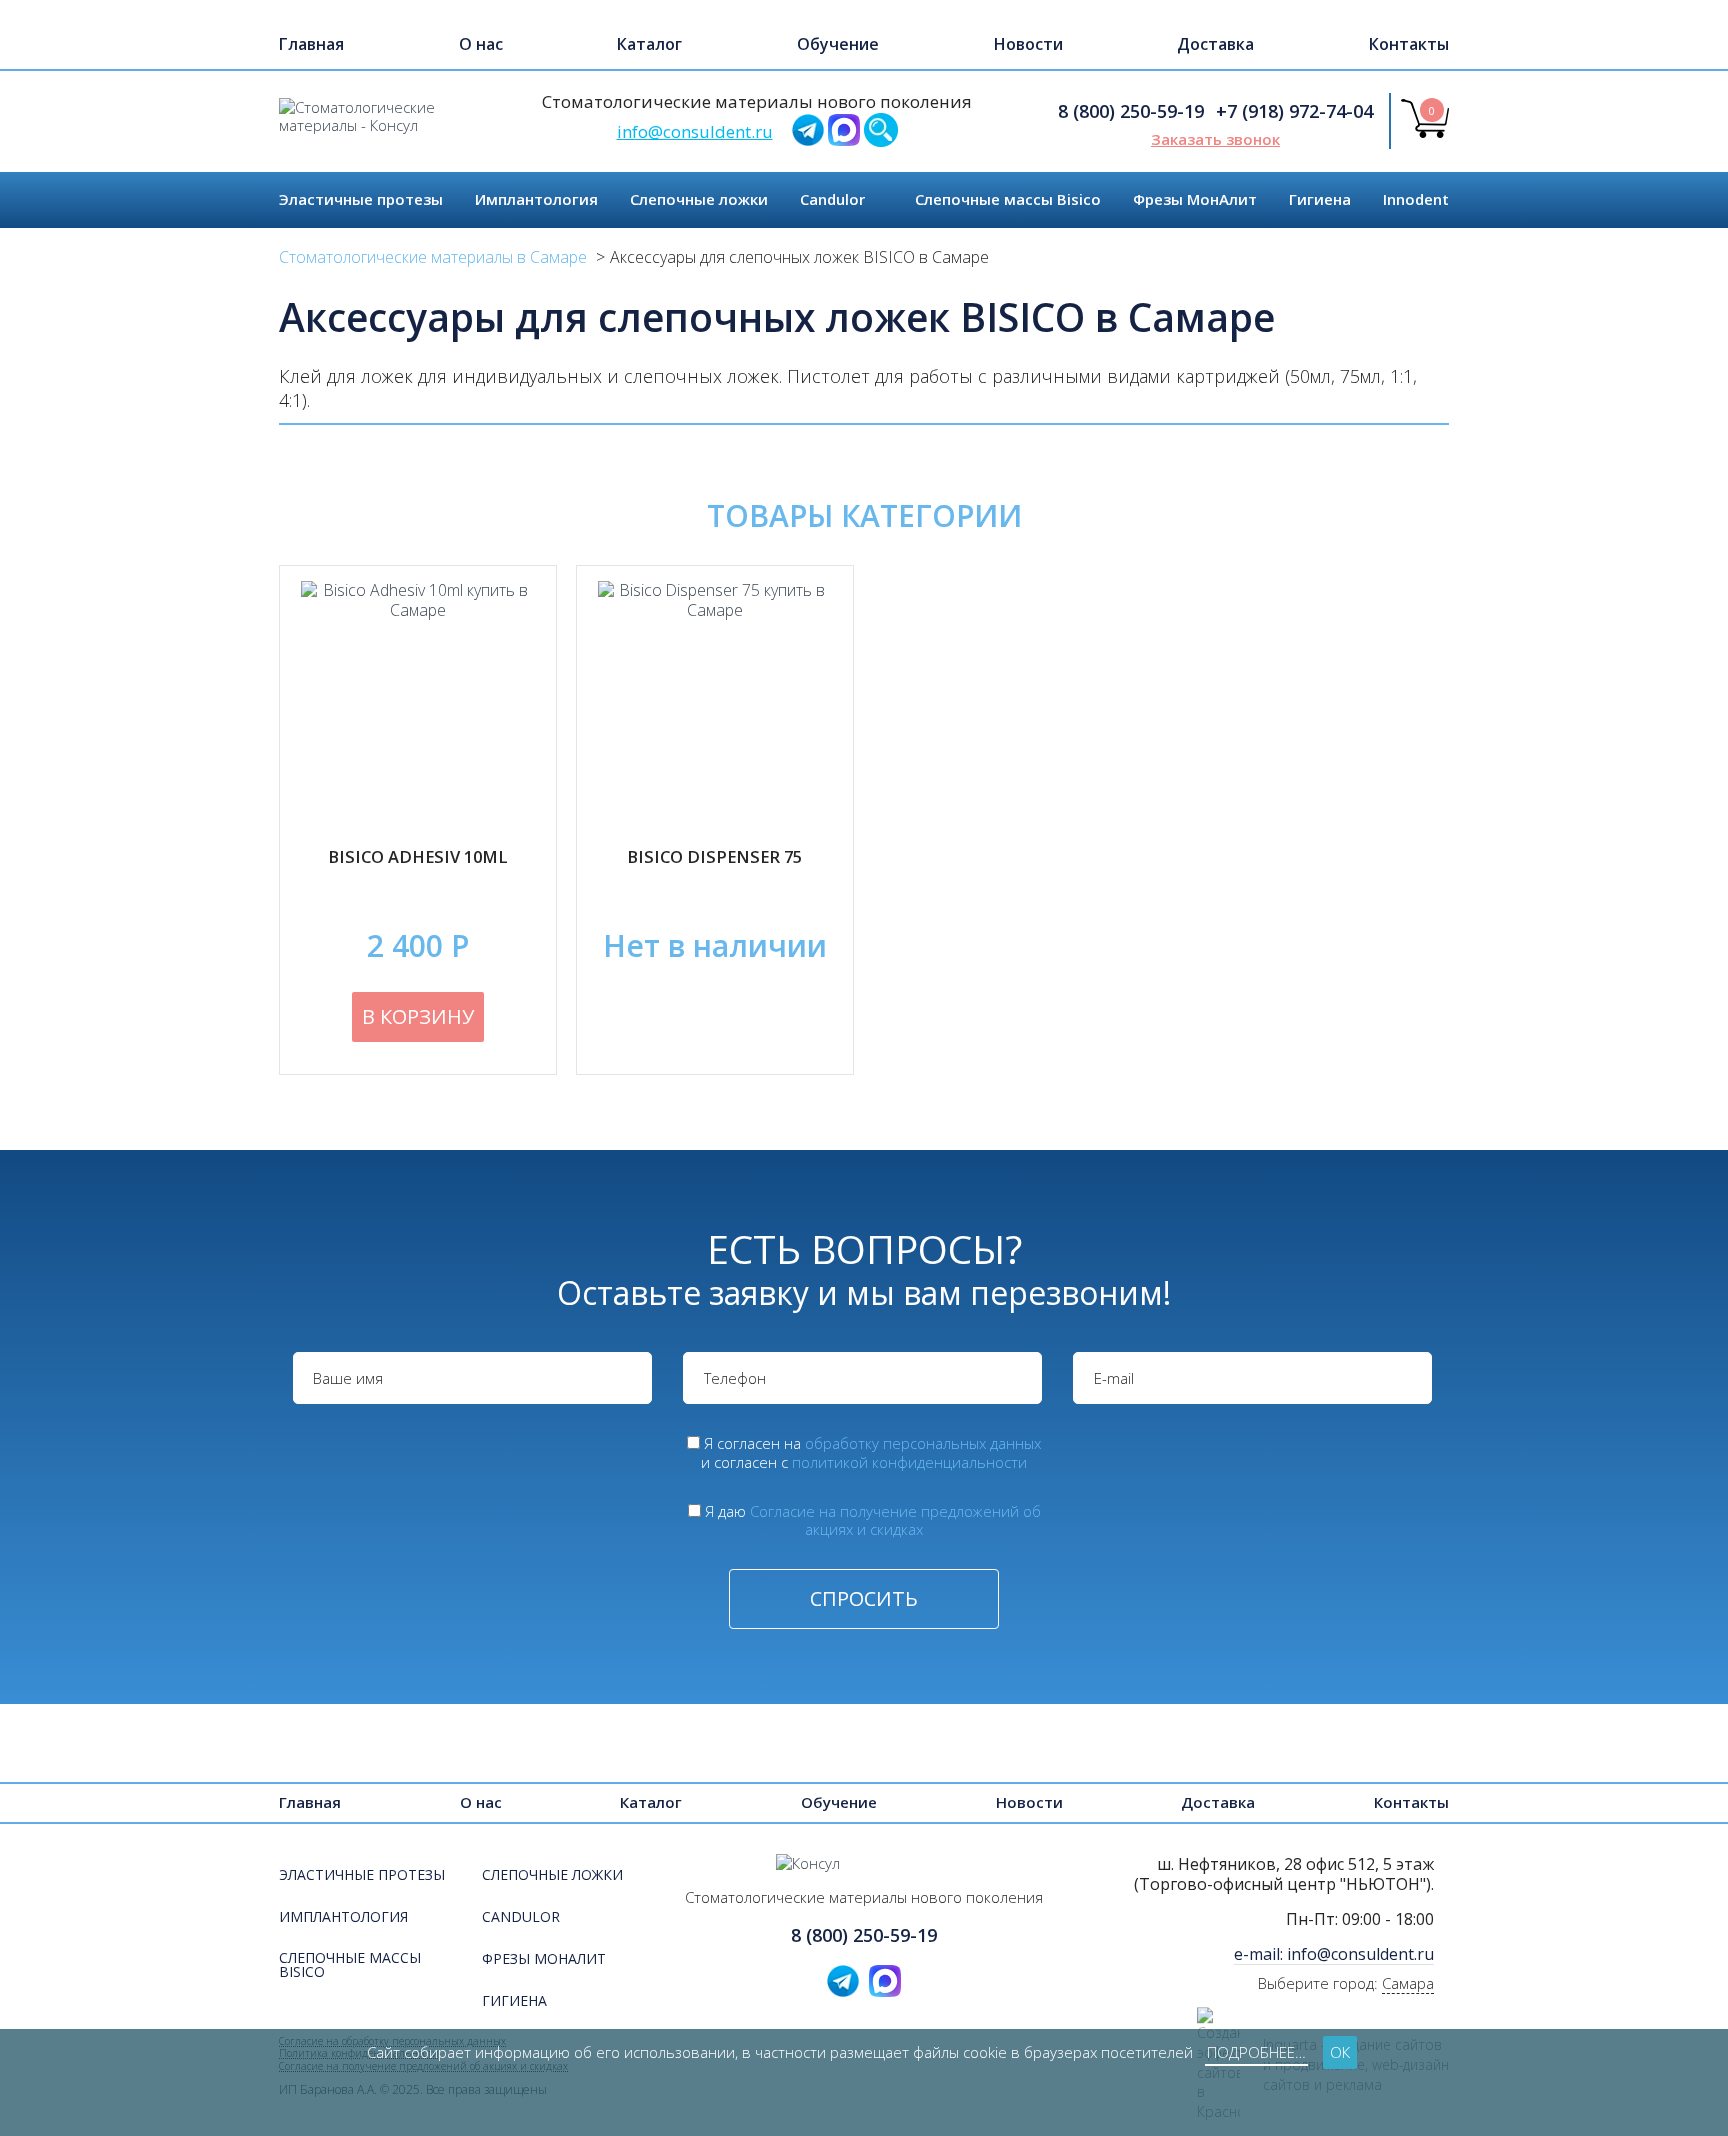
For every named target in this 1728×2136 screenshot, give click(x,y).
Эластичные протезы (361, 199)
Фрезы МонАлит (1195, 199)
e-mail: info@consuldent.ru (1334, 1954)
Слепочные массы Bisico (1008, 199)
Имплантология (536, 199)
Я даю (873, 1520)
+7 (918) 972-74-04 (1294, 111)
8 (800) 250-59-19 (1131, 111)
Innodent (1416, 199)
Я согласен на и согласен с (871, 1452)
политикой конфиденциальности (909, 1462)
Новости (1028, 44)
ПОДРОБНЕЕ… (1256, 2052)
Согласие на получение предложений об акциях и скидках (895, 1520)
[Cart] (1425, 132)
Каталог (649, 44)
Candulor (832, 199)
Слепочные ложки (699, 199)
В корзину (418, 1016)
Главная (311, 44)
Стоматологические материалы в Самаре (433, 257)
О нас (481, 44)
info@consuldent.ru (695, 131)
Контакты (1409, 44)
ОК (1340, 2052)
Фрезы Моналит (544, 1960)
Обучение (838, 44)
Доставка (1215, 44)
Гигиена (1320, 199)
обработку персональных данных (923, 1443)
